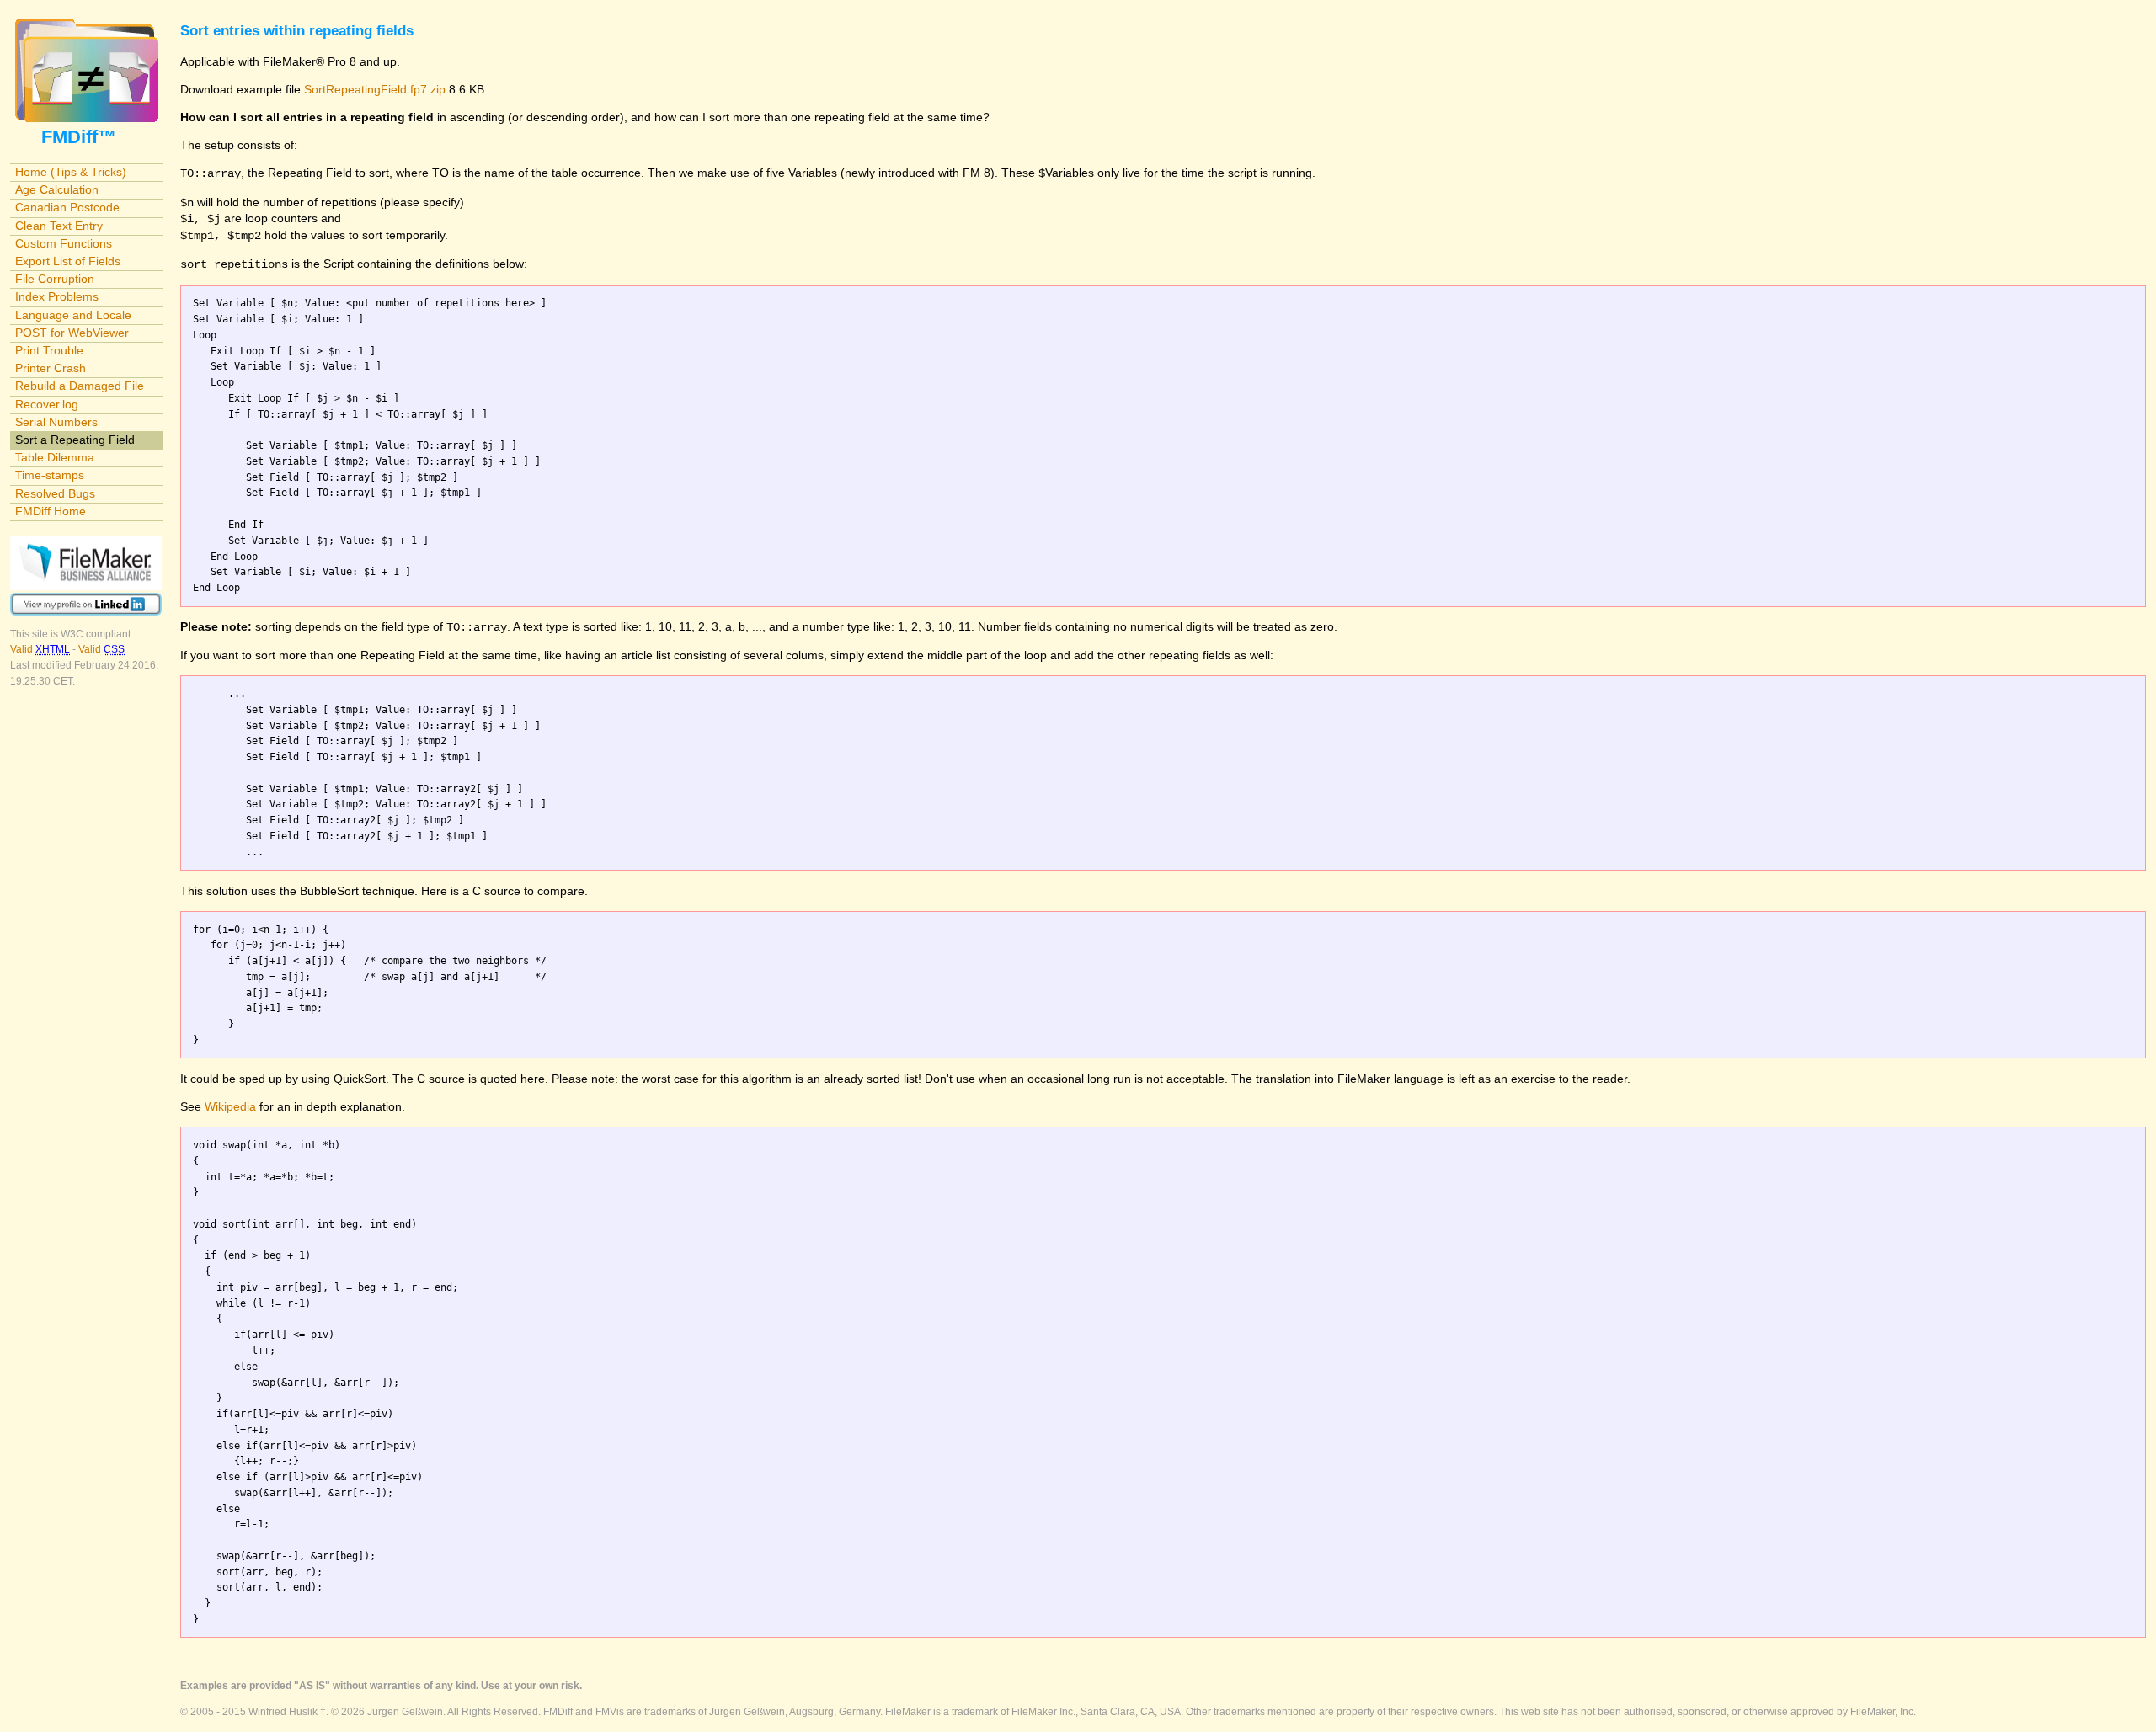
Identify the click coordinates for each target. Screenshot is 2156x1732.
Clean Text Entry (59, 226)
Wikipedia (230, 1106)
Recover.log (47, 404)
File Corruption (55, 279)
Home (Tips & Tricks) (71, 172)
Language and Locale (73, 315)
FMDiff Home (51, 511)
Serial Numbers (56, 422)
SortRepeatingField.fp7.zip (375, 89)
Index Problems (57, 296)
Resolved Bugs (55, 493)
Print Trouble (49, 350)
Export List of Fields (68, 261)
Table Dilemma (55, 457)
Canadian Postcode (67, 207)
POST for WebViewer (72, 333)
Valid (40, 649)
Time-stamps (50, 475)
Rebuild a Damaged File (80, 386)
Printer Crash (51, 368)
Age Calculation (57, 189)
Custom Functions (64, 243)
